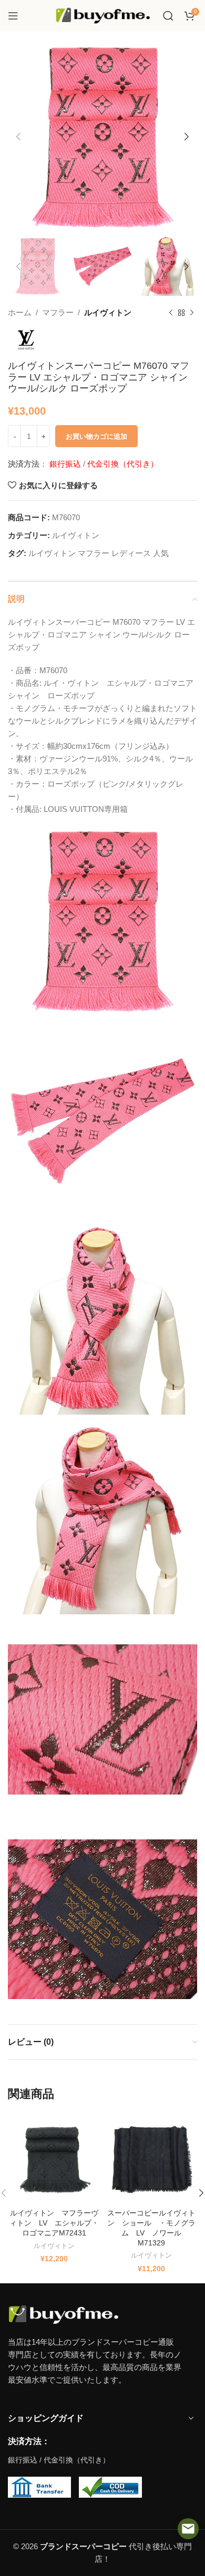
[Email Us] (188, 2529)
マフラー (58, 312)
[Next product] (192, 313)
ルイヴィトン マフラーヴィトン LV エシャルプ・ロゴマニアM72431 (54, 2223)
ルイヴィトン (108, 312)
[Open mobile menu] (13, 16)
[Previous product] (171, 313)
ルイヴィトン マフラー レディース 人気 (99, 553)
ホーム (20, 312)
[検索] (168, 16)
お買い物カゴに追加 (96, 436)
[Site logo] (102, 15)
